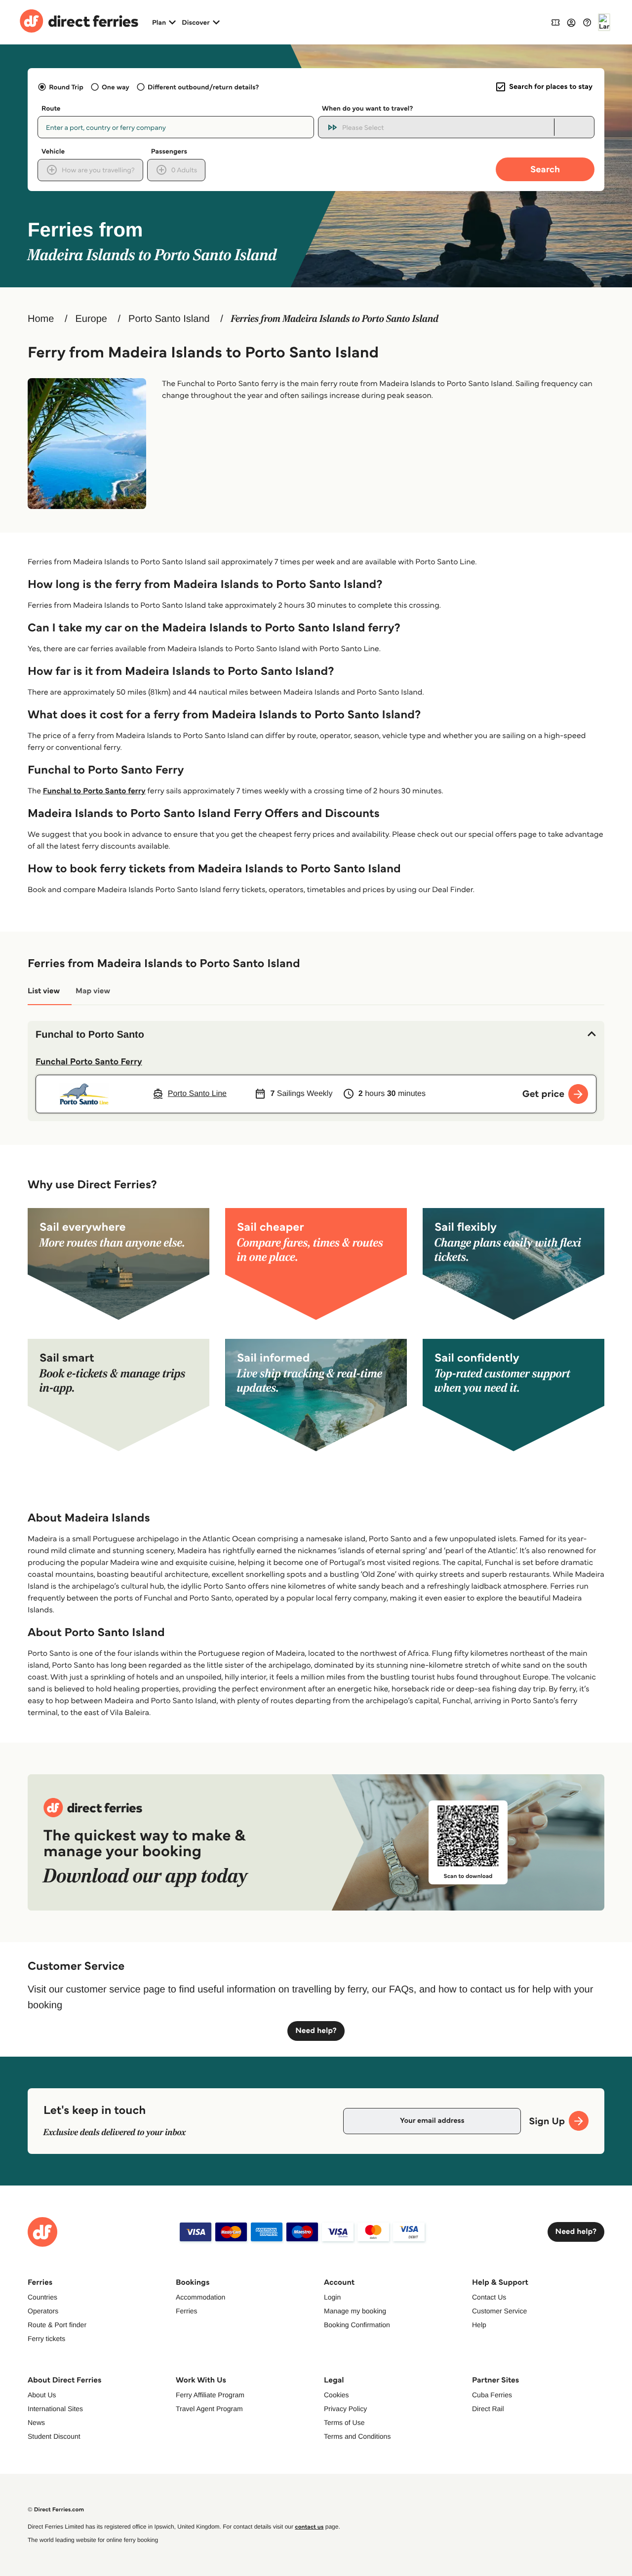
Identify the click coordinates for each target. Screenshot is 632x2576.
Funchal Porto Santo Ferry (89, 1061)
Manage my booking (355, 2311)
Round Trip (66, 87)
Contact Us (489, 2297)
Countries (42, 2297)
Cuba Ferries (492, 2395)
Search (545, 169)
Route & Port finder (57, 2325)
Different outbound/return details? (203, 87)
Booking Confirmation (357, 2325)
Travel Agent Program (209, 2409)
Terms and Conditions (357, 2436)
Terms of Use (344, 2422)
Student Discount (54, 2436)
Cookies (336, 2395)
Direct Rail (488, 2409)
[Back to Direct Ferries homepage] (79, 22)
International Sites (55, 2409)
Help (479, 2325)
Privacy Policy (345, 2409)
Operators (43, 2311)
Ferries (187, 2311)
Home (41, 319)
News (36, 2422)
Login (332, 2297)
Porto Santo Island (169, 319)
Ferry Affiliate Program (210, 2395)
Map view (93, 991)
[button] (316, 1035)
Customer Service (499, 2311)
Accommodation (200, 2297)
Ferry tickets (46, 2339)
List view (44, 991)
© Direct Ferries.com (56, 2510)
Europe (91, 319)
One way (116, 87)
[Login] (571, 22)
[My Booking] (555, 22)
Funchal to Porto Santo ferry (94, 791)
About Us (42, 2395)
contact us (309, 2527)
